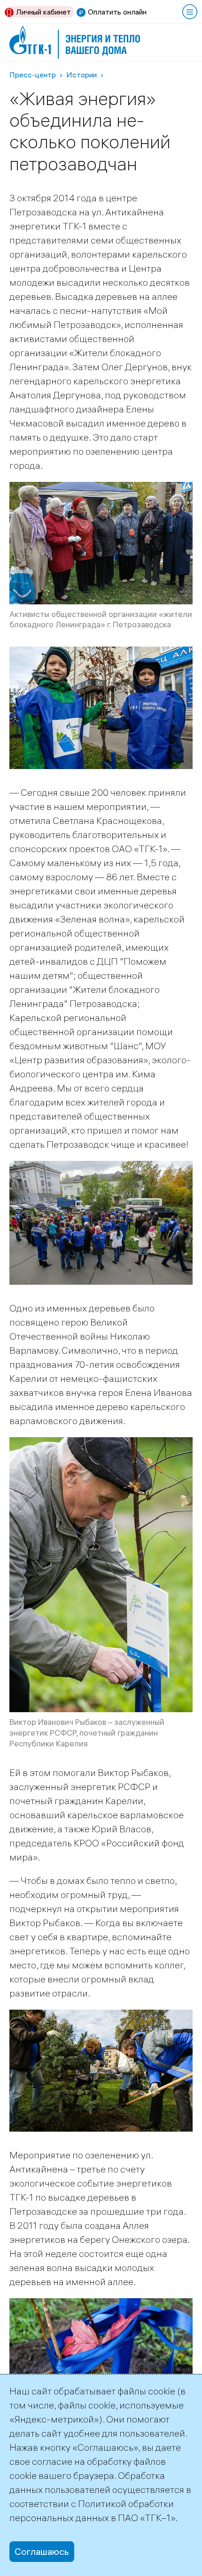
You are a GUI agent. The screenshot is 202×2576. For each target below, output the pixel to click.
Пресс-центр (33, 75)
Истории (82, 75)
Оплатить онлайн (117, 12)
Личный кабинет (43, 12)
